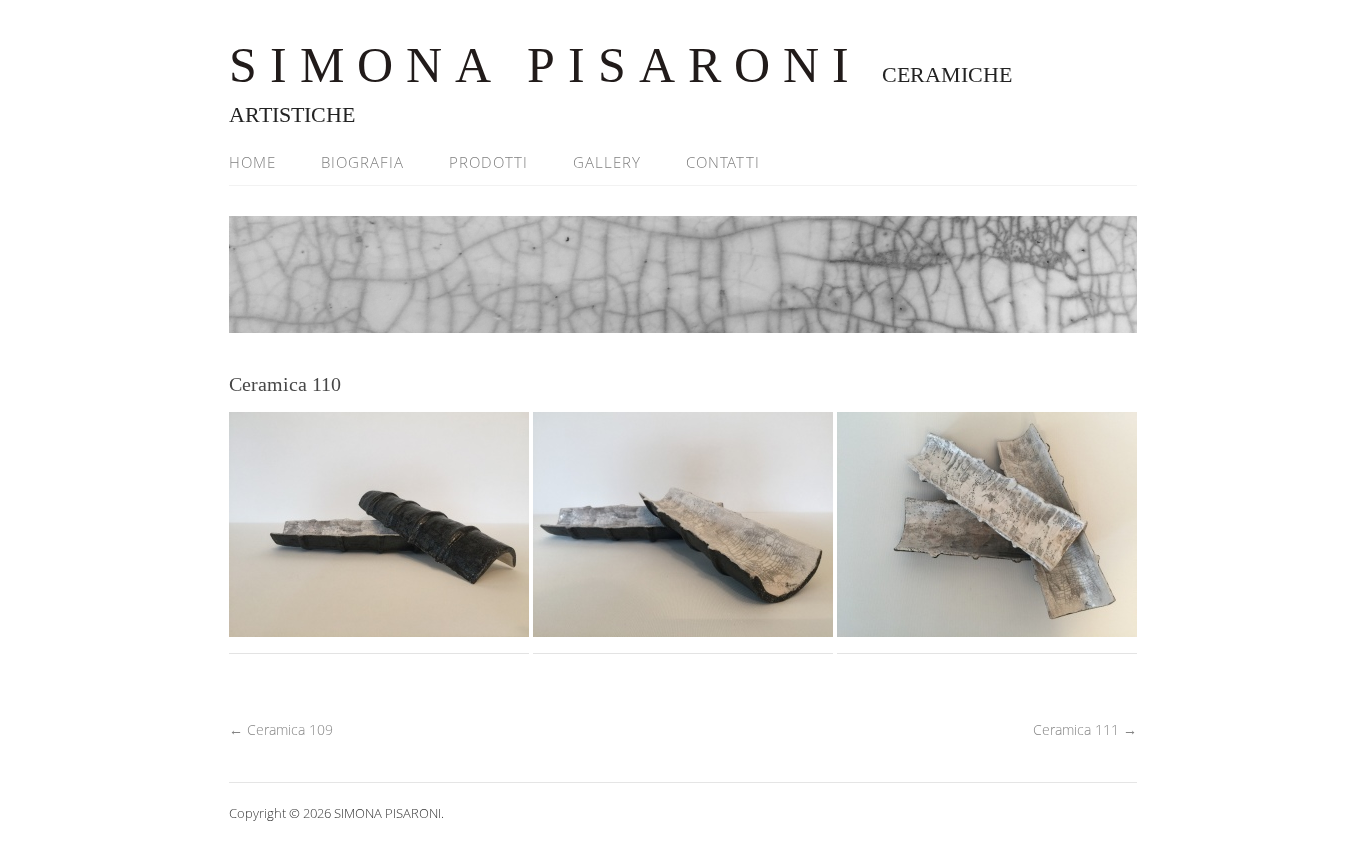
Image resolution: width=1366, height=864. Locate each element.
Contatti (723, 162)
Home (252, 162)
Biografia (362, 162)
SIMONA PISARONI (545, 65)
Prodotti (488, 162)
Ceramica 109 (281, 729)
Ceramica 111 (1085, 729)
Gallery (607, 162)
